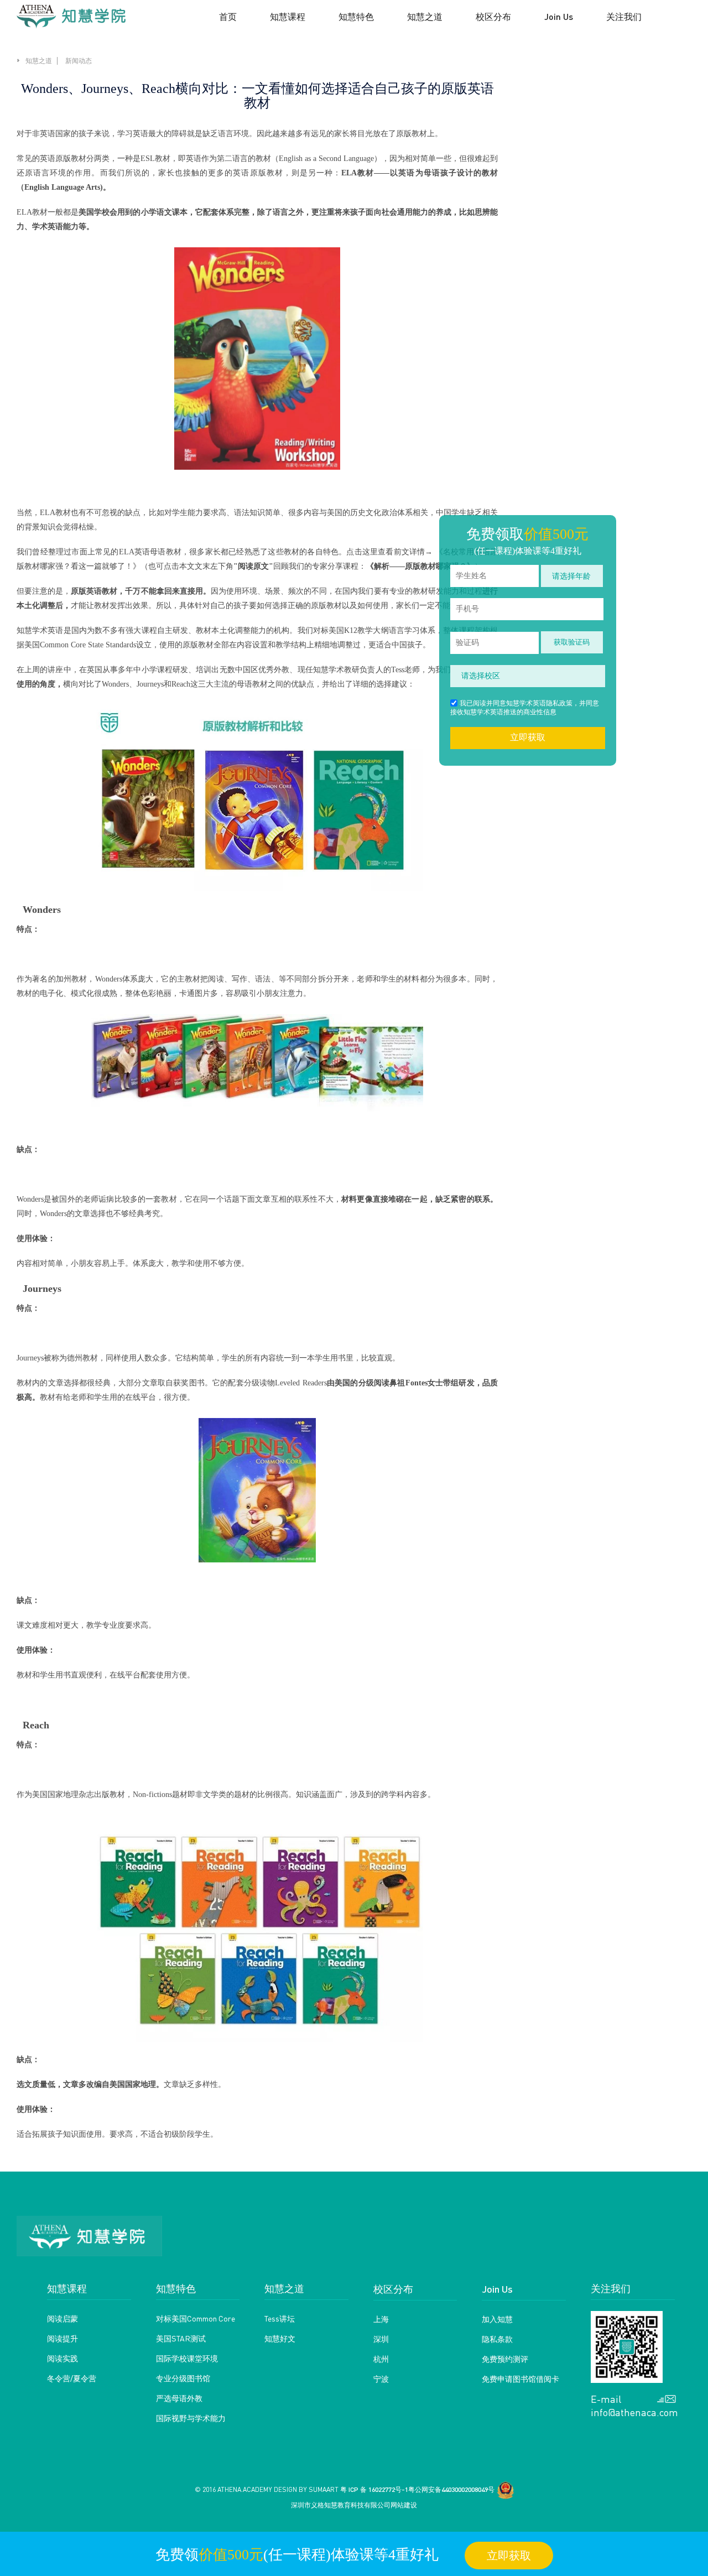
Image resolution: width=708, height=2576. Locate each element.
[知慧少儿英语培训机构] (71, 17)
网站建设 (404, 2505)
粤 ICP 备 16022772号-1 (374, 2489)
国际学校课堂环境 (187, 2358)
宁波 (381, 2378)
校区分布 (393, 2289)
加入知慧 (497, 2319)
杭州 (381, 2359)
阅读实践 (63, 2358)
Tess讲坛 (280, 2318)
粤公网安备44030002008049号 (451, 2489)
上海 (381, 2319)
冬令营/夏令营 (72, 2378)
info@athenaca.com (633, 2412)
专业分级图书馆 (183, 2378)
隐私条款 (497, 2339)
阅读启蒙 (63, 2318)
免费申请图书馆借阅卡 (520, 2378)
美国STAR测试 (181, 2338)
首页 (228, 16)
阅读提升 (63, 2338)
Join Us (497, 2289)
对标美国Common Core (196, 2318)
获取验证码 (572, 642)
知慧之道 (39, 61)
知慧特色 (356, 16)
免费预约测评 (505, 2359)
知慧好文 (280, 2338)
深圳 (381, 2339)
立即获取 (528, 737)
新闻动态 (79, 61)
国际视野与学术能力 (191, 2418)
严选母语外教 (179, 2398)
